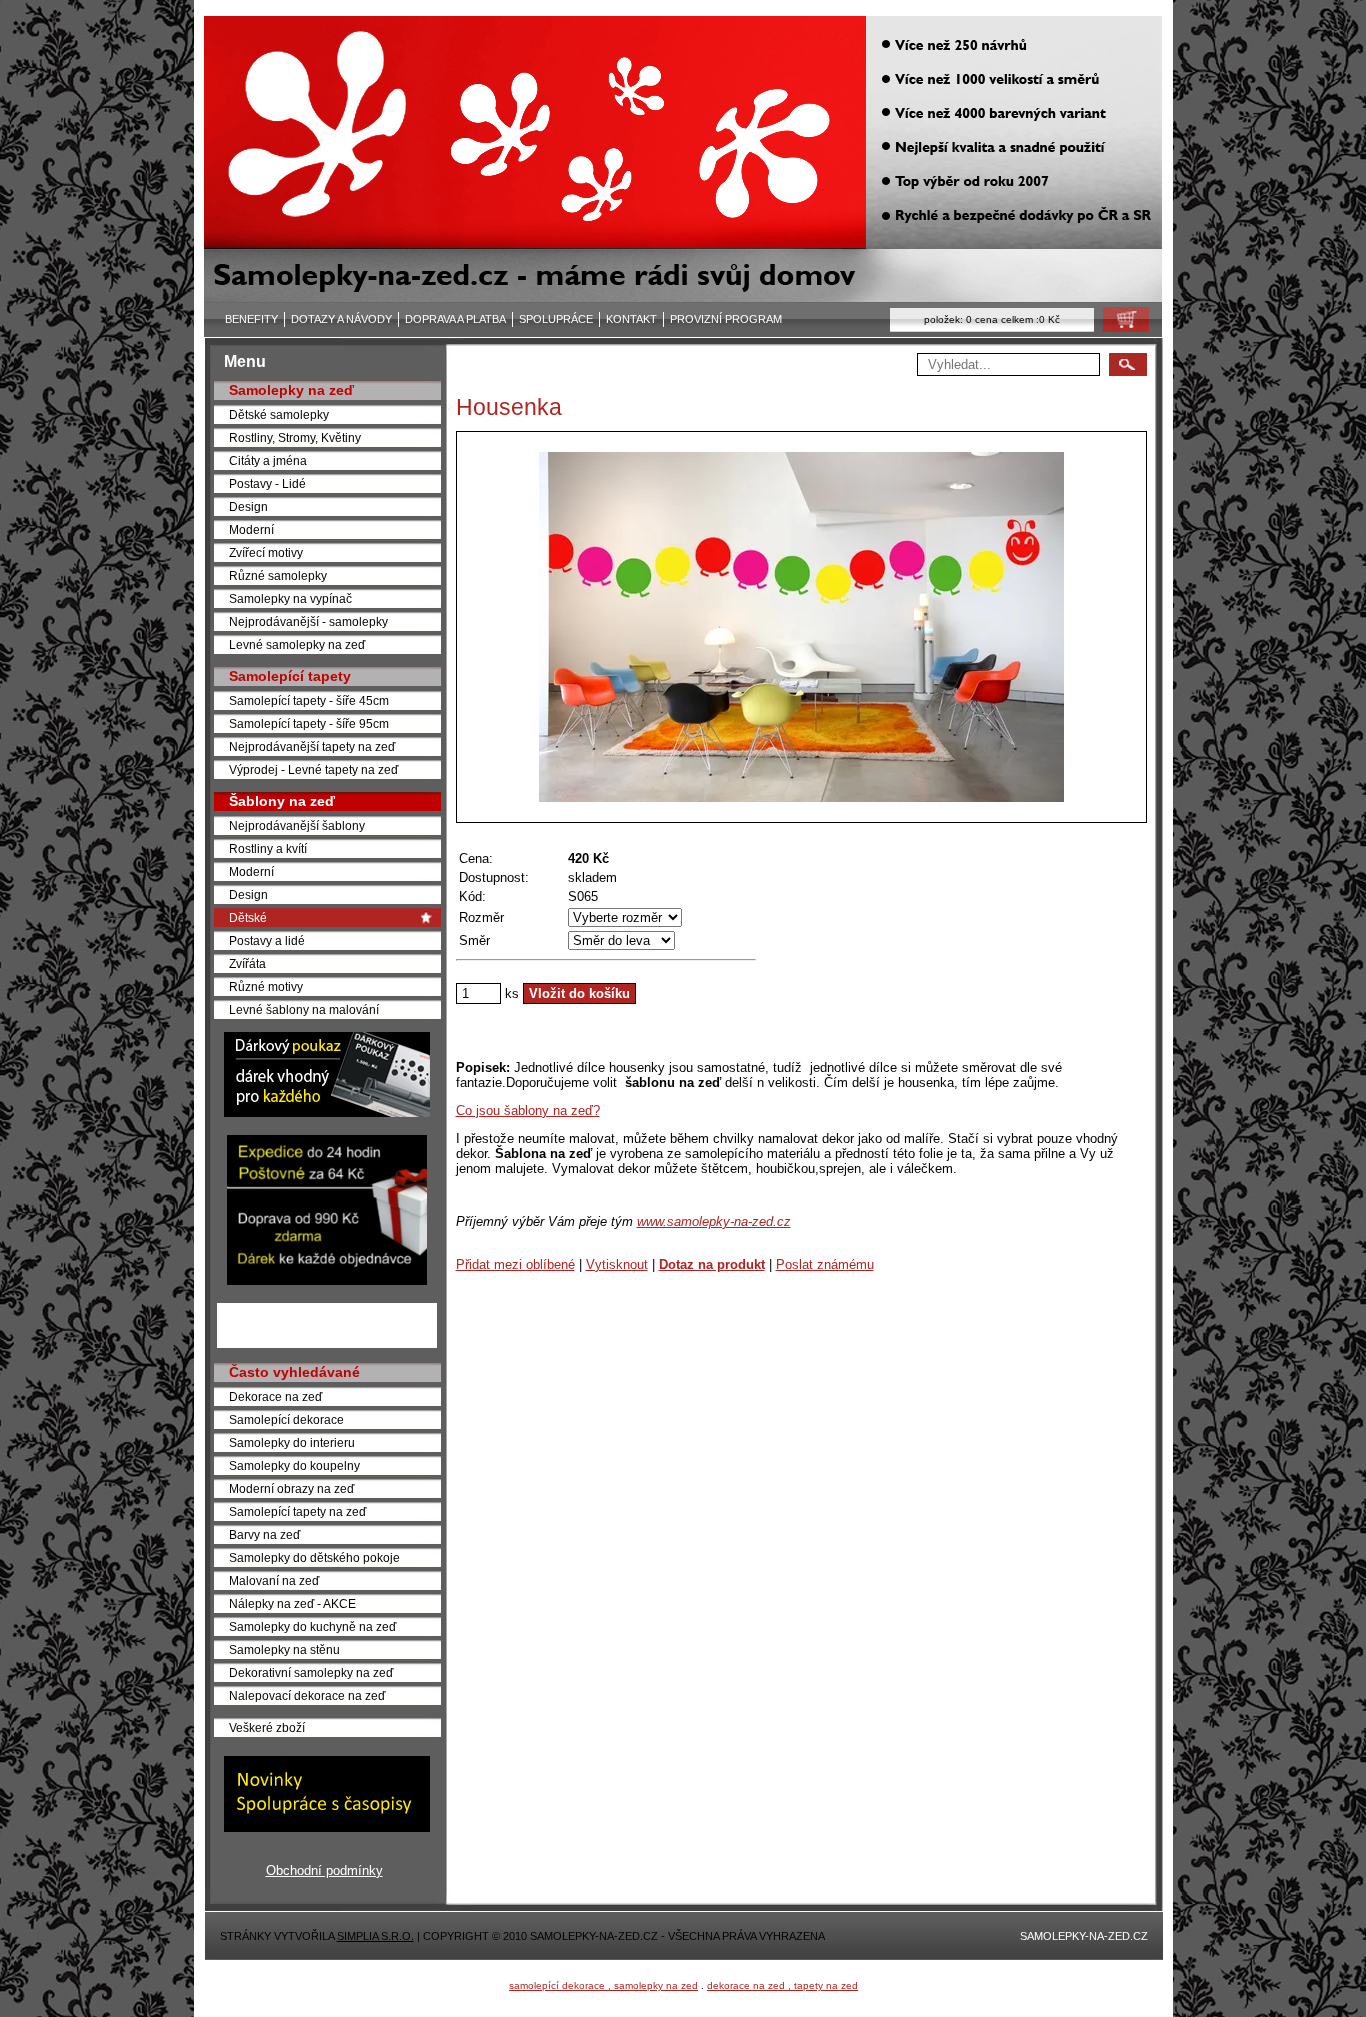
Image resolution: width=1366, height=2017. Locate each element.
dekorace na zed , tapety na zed (782, 1985)
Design (248, 506)
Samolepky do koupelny (294, 1465)
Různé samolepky (278, 575)
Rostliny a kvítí (268, 848)
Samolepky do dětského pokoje (314, 1557)
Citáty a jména (268, 460)
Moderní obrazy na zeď (291, 1488)
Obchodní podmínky (324, 1870)
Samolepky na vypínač (290, 598)
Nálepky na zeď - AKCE (292, 1603)
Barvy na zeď (264, 1534)
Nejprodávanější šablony (297, 825)
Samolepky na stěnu (284, 1649)
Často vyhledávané (294, 1372)
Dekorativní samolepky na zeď (311, 1672)
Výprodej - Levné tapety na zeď (313, 769)
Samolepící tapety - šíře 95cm (309, 723)
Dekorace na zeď (275, 1396)
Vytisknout (617, 1264)
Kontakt (631, 319)
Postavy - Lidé (267, 483)
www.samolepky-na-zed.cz (714, 1221)
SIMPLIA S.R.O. (375, 1936)
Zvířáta (247, 963)
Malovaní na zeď (274, 1580)
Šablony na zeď (282, 801)
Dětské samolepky (279, 414)
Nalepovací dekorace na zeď (307, 1695)
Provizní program (726, 319)
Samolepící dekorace (286, 1419)
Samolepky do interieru (292, 1442)
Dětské (248, 917)
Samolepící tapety (290, 676)
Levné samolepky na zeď (297, 644)
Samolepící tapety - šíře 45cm (309, 700)
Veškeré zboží (267, 1727)
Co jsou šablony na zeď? (528, 1110)
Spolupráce (556, 319)
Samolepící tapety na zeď (297, 1511)
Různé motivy (266, 986)
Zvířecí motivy (266, 552)
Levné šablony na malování (304, 1009)
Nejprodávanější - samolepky (308, 621)
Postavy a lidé (267, 940)
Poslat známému (825, 1264)
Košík (1120, 324)
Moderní (251, 529)
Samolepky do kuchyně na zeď (312, 1626)
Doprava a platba (455, 319)
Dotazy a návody (341, 319)
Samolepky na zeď (291, 390)
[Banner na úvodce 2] (327, 1280)
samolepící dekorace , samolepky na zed (603, 1985)
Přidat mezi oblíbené (515, 1264)
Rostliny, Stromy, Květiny (295, 437)
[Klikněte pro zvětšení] (801, 627)
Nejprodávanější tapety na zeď (312, 746)
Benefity (251, 319)
